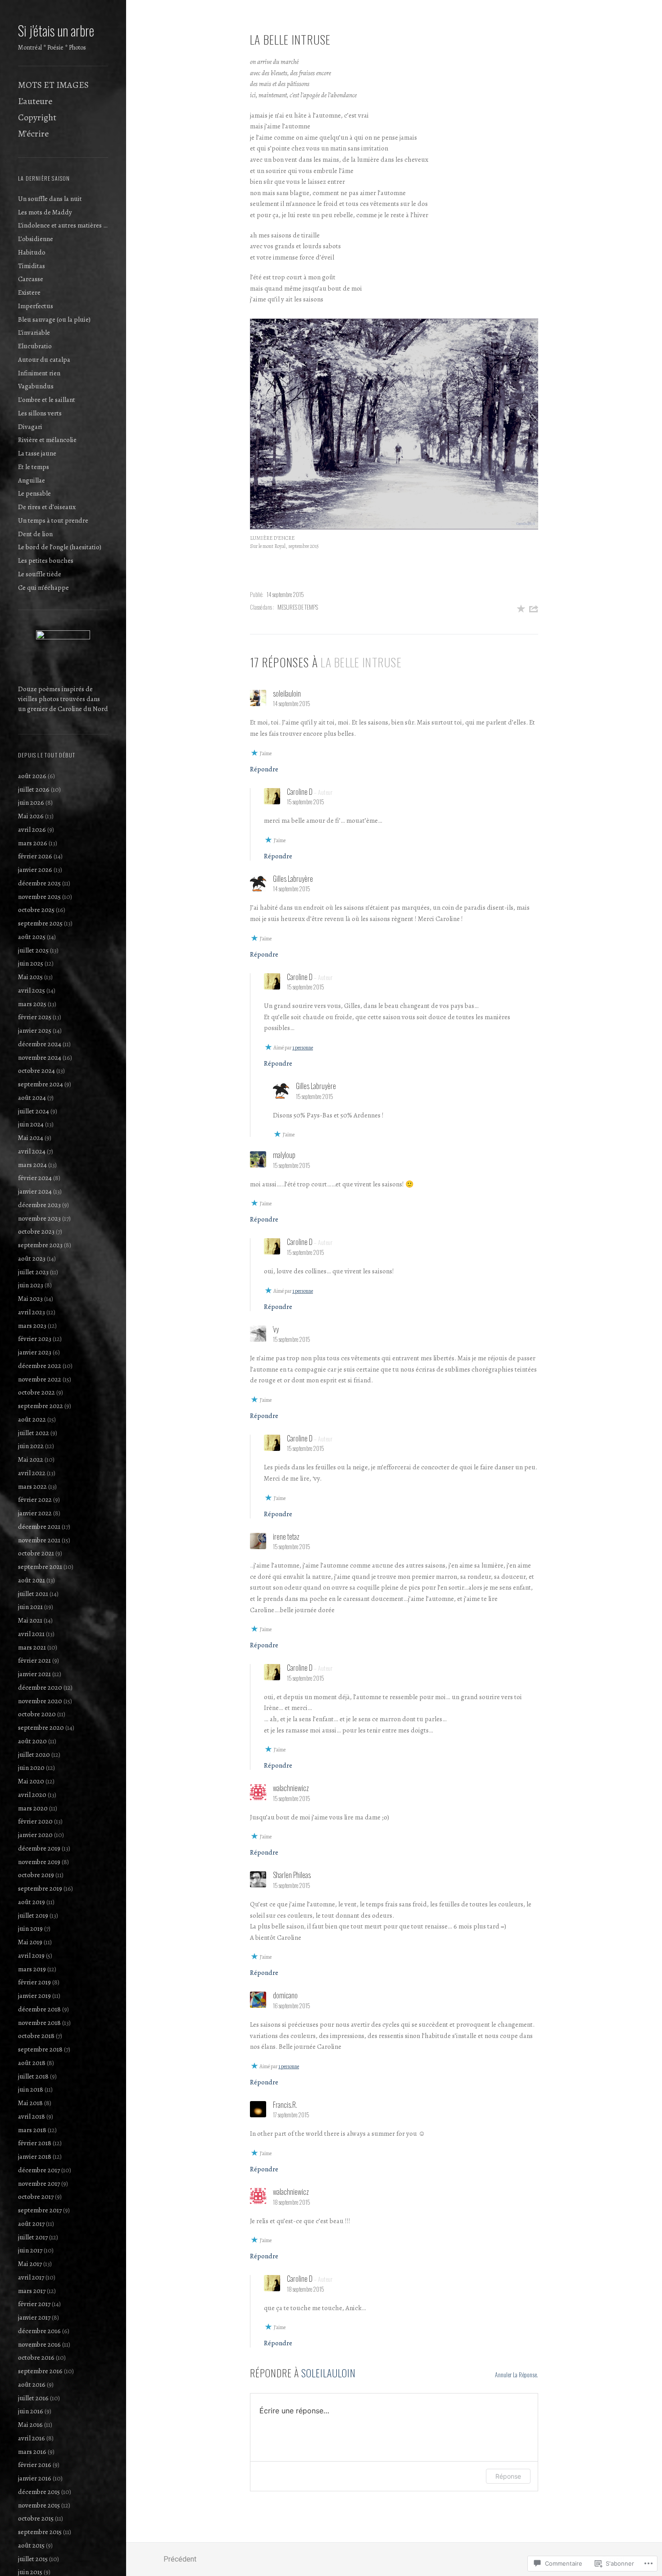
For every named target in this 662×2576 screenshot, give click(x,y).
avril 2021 (31, 1634)
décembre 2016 (39, 2331)
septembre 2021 (40, 1567)
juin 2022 (31, 1446)
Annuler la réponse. (517, 2374)
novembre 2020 (40, 1701)
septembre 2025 (40, 923)
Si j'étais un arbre (56, 30)
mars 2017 (32, 2291)
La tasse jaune (37, 453)
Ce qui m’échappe (43, 588)
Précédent (180, 2559)
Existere (29, 292)
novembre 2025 (39, 897)
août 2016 (32, 2385)
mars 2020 (33, 1808)
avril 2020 (32, 1795)
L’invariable (34, 333)
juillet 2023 (33, 1272)
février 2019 (34, 1982)
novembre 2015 (39, 2505)
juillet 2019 (33, 1915)
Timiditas (32, 266)
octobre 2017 (36, 2197)
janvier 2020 (35, 1835)
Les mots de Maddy (45, 212)
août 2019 (32, 1902)
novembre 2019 (39, 1862)
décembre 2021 (39, 1527)
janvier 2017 (34, 2317)
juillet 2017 (33, 2237)
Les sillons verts (40, 413)
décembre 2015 (39, 2492)
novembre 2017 (39, 2184)
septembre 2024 (41, 1084)
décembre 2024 (40, 1044)
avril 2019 (31, 1956)
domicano (285, 1995)
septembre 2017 (40, 2210)
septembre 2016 (40, 2371)
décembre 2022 (40, 1366)
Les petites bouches (46, 561)
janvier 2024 (35, 1191)
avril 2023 (32, 1312)
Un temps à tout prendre (53, 520)
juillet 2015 (33, 2559)
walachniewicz (291, 1788)
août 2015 (31, 2545)
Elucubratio (35, 346)
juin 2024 (31, 1124)
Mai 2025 (30, 977)
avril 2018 (32, 2116)
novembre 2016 (39, 2344)
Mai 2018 (30, 2103)
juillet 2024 (34, 1111)
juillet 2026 (34, 789)
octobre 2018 (36, 2036)
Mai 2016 (30, 2425)
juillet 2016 (33, 2398)
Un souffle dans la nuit (50, 199)
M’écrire (33, 134)
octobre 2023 (36, 1231)
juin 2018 (31, 2089)
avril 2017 (31, 2277)
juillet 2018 (33, 2076)
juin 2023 (31, 1285)
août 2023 (32, 1258)
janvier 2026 (35, 870)
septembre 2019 (40, 1888)
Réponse (508, 2476)
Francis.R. (285, 2105)
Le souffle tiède (40, 574)
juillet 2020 (34, 1755)
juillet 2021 (33, 1594)
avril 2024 (32, 1151)
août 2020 (32, 1741)
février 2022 (35, 1500)
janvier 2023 (35, 1352)
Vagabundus (36, 386)
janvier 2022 (35, 1513)
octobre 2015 (36, 2518)
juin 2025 (31, 963)
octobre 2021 (36, 1553)
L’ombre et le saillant (47, 400)
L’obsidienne (36, 239)
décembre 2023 (39, 1205)
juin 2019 (30, 1929)
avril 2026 (32, 830)
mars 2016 (32, 2452)
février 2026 (35, 856)
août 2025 (32, 937)
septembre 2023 (40, 1245)
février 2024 (35, 1178)
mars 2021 (32, 1647)
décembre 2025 (39, 883)
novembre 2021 (39, 1540)
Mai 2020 (31, 1781)
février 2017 (34, 2304)
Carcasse (31, 279)
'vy (276, 1329)
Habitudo (32, 252)
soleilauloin (329, 2373)
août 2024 (32, 1098)
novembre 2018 (39, 2023)
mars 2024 (32, 1165)
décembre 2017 (39, 2170)
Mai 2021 (30, 1620)
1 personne (303, 1048)
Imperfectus (36, 306)
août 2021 (32, 1580)
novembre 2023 (39, 1218)
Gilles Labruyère (293, 879)
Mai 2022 (31, 1459)
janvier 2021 (34, 1674)
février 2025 (35, 1017)
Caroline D (300, 792)
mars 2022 (32, 1486)
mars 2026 (33, 843)
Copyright (37, 117)
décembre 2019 (39, 1848)
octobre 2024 (36, 1071)
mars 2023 (32, 1326)
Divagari (30, 427)
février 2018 (35, 2143)
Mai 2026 (31, 816)
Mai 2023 (30, 1299)
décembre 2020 (40, 1687)
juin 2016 (31, 2411)
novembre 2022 (40, 1379)
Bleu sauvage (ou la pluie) (54, 319)
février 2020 (35, 1821)
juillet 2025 (33, 950)
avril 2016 (32, 2438)
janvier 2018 (35, 2157)
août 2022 (32, 1419)
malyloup (284, 1155)
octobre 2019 (36, 1875)
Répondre (264, 769)
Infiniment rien (39, 373)
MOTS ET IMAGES (53, 85)
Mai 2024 (31, 1138)
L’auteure (35, 101)
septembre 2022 (41, 1406)
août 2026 (32, 776)
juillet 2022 (34, 1433)
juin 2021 (30, 1607)
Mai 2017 (30, 2264)
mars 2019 (32, 1969)
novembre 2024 (40, 1058)
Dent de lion (35, 534)
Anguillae (32, 480)
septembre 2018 (40, 2049)
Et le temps (34, 467)
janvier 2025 (35, 1030)
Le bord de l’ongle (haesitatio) (60, 547)
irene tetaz (286, 1536)
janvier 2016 (35, 2478)
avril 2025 (32, 990)
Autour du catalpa (44, 360)
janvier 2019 (34, 1996)
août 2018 (32, 2063)
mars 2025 (32, 1004)
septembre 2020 (41, 1728)
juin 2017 (30, 2250)
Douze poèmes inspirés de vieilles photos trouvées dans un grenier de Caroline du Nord (63, 699)
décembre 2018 (39, 2009)
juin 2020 (31, 1768)
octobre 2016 (36, 2357)
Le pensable (34, 493)
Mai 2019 (30, 1942)
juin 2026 (31, 802)
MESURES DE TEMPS (298, 607)
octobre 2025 (36, 910)
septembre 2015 (40, 2532)
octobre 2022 (36, 1392)
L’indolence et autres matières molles (63, 225)
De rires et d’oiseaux (47, 507)
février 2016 (35, 2465)
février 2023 (35, 1339)
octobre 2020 (37, 1714)
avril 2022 (32, 1473)
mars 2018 (32, 2130)
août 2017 (31, 2224)
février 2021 (34, 1660)
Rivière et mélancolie (47, 440)
